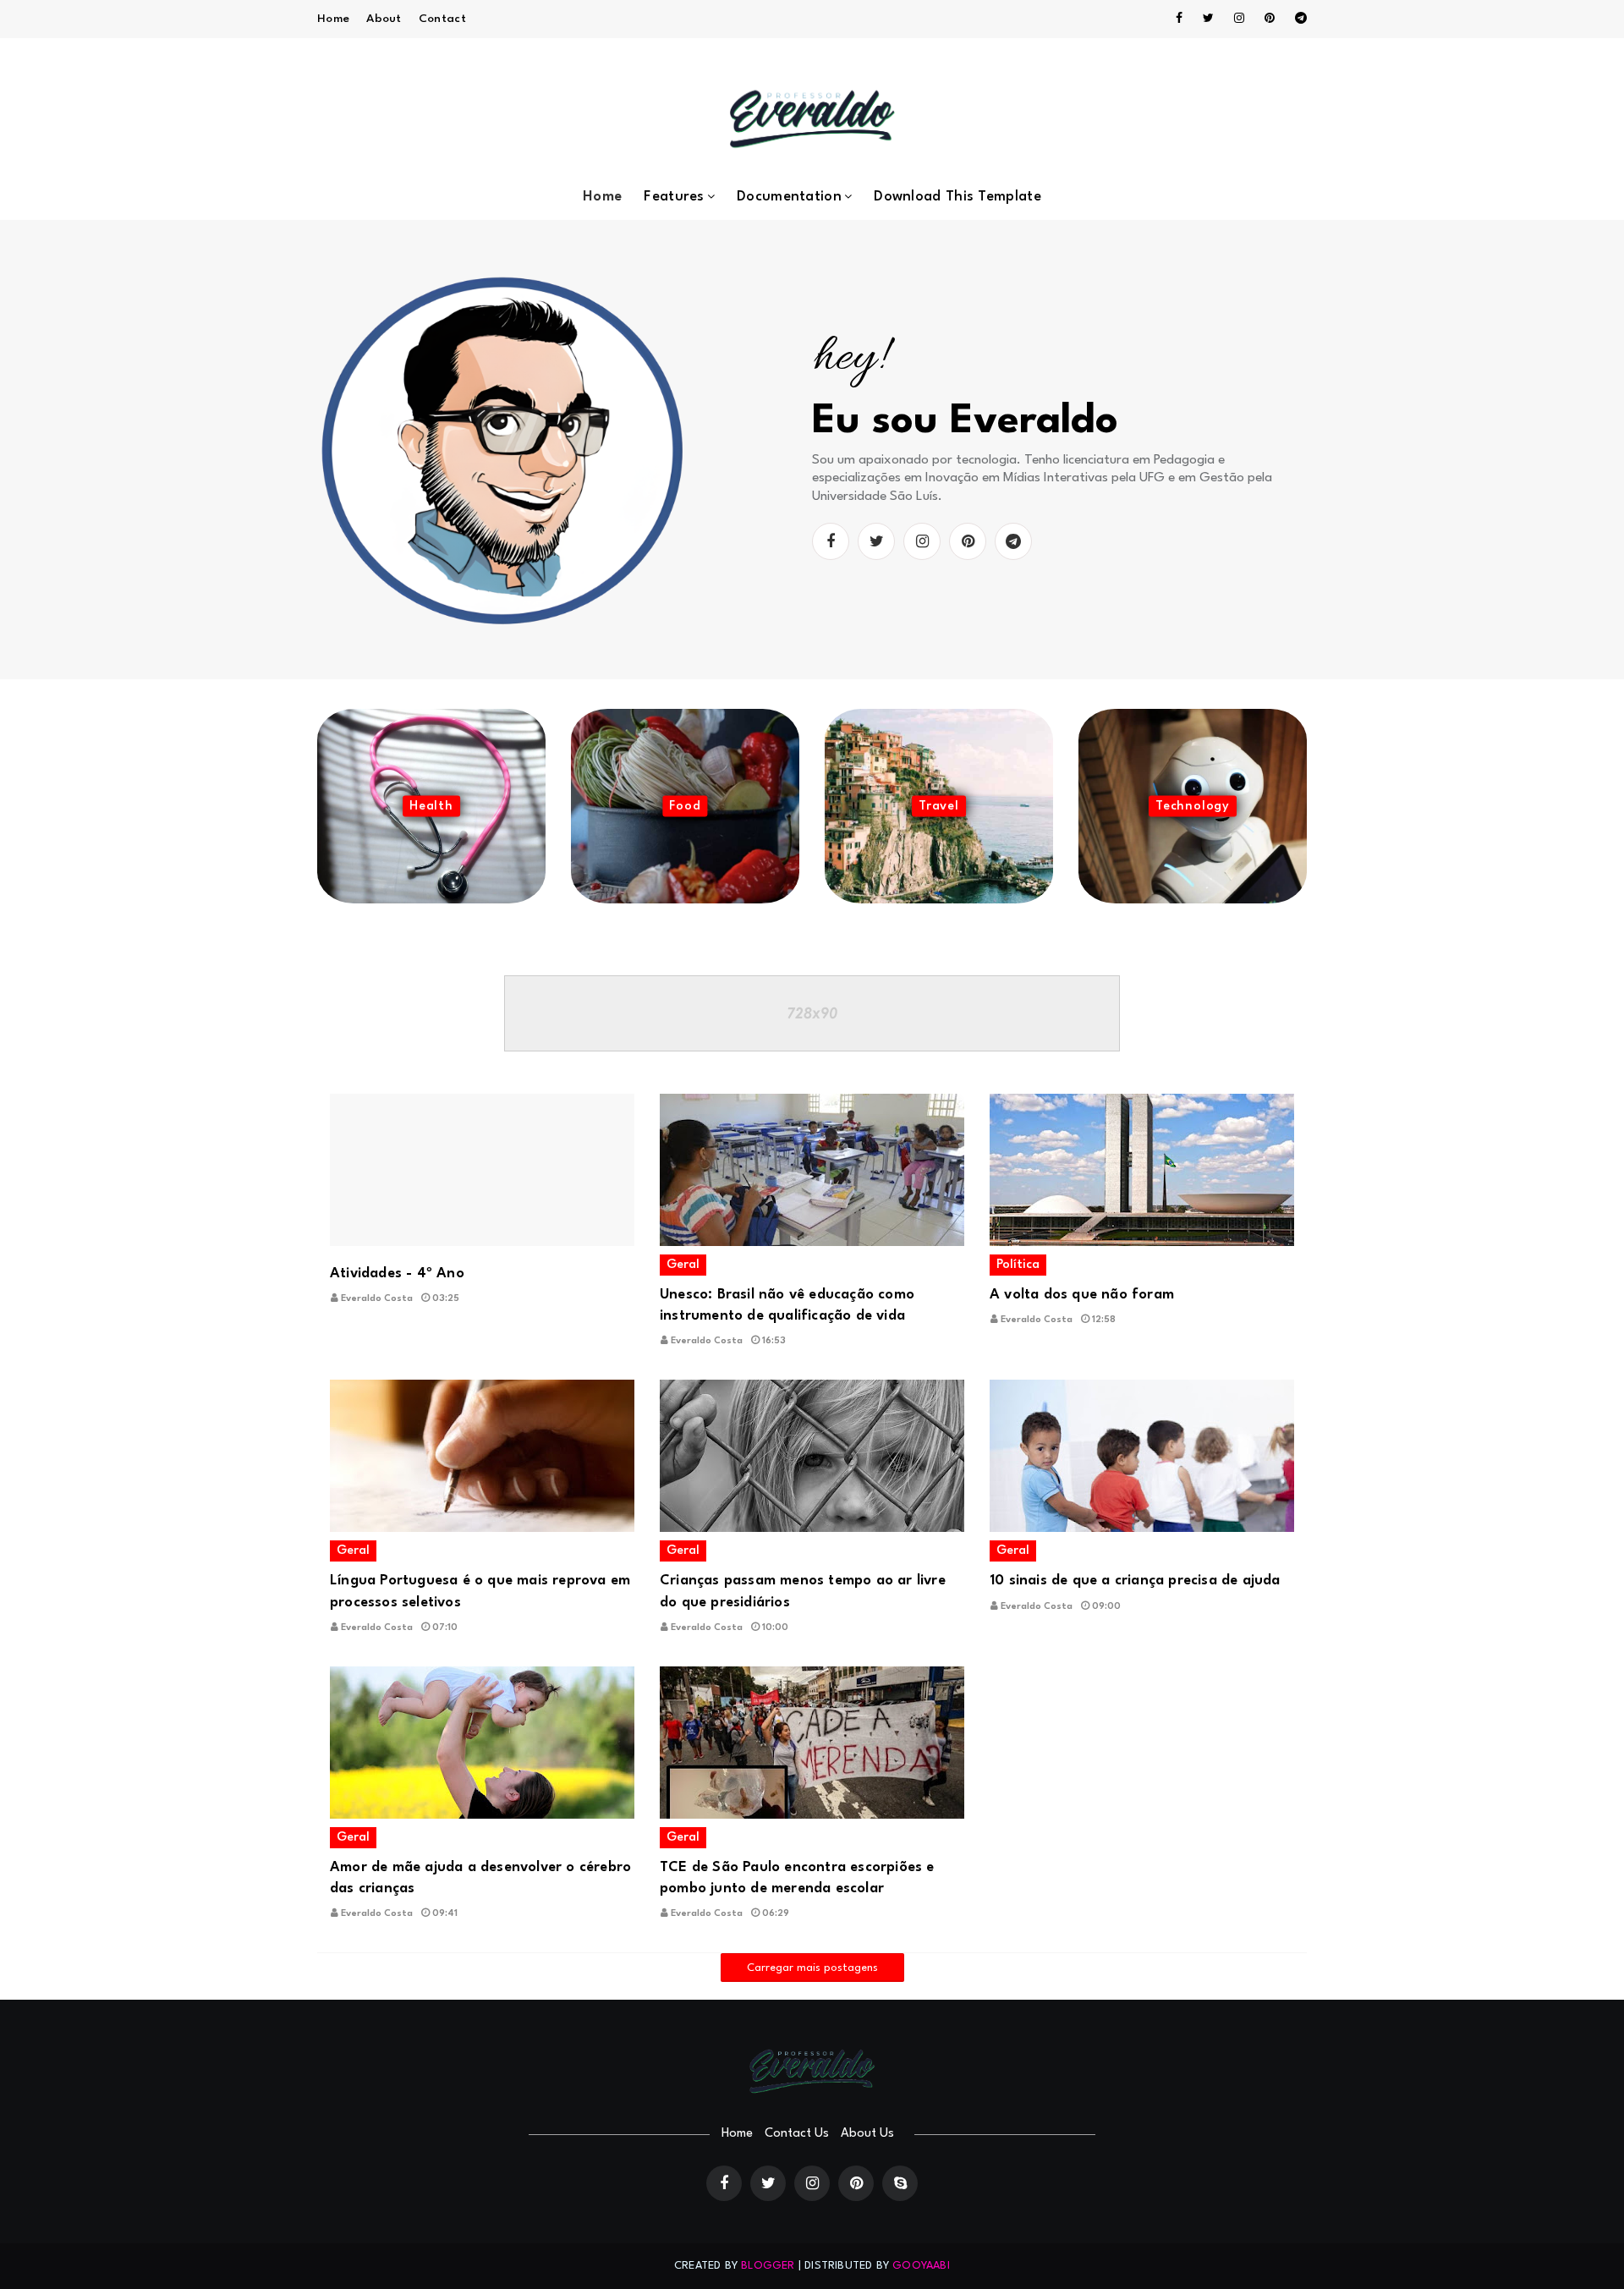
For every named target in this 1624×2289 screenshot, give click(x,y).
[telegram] (1298, 19)
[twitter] (1208, 19)
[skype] (900, 2183)
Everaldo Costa (377, 1299)
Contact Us (797, 2134)
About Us (867, 2134)
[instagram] (1239, 19)
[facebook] (1179, 19)
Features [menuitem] (674, 197)
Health (431, 807)
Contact (442, 19)
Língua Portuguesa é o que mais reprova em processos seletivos (480, 1591)
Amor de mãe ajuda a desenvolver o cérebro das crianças (480, 1878)
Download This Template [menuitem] (957, 197)
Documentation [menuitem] (789, 197)
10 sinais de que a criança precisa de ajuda (1135, 1581)
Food (685, 807)
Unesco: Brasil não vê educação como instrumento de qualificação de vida (787, 1305)
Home (333, 19)
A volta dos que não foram (1082, 1295)
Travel (939, 807)
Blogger (768, 2266)
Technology (1193, 807)
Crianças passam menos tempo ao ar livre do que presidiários (803, 1591)
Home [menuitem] (602, 197)
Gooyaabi (921, 2266)
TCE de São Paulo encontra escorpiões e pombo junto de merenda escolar (797, 1878)
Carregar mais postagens (812, 1968)
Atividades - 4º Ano (397, 1273)
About (384, 19)
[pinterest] (1270, 19)
